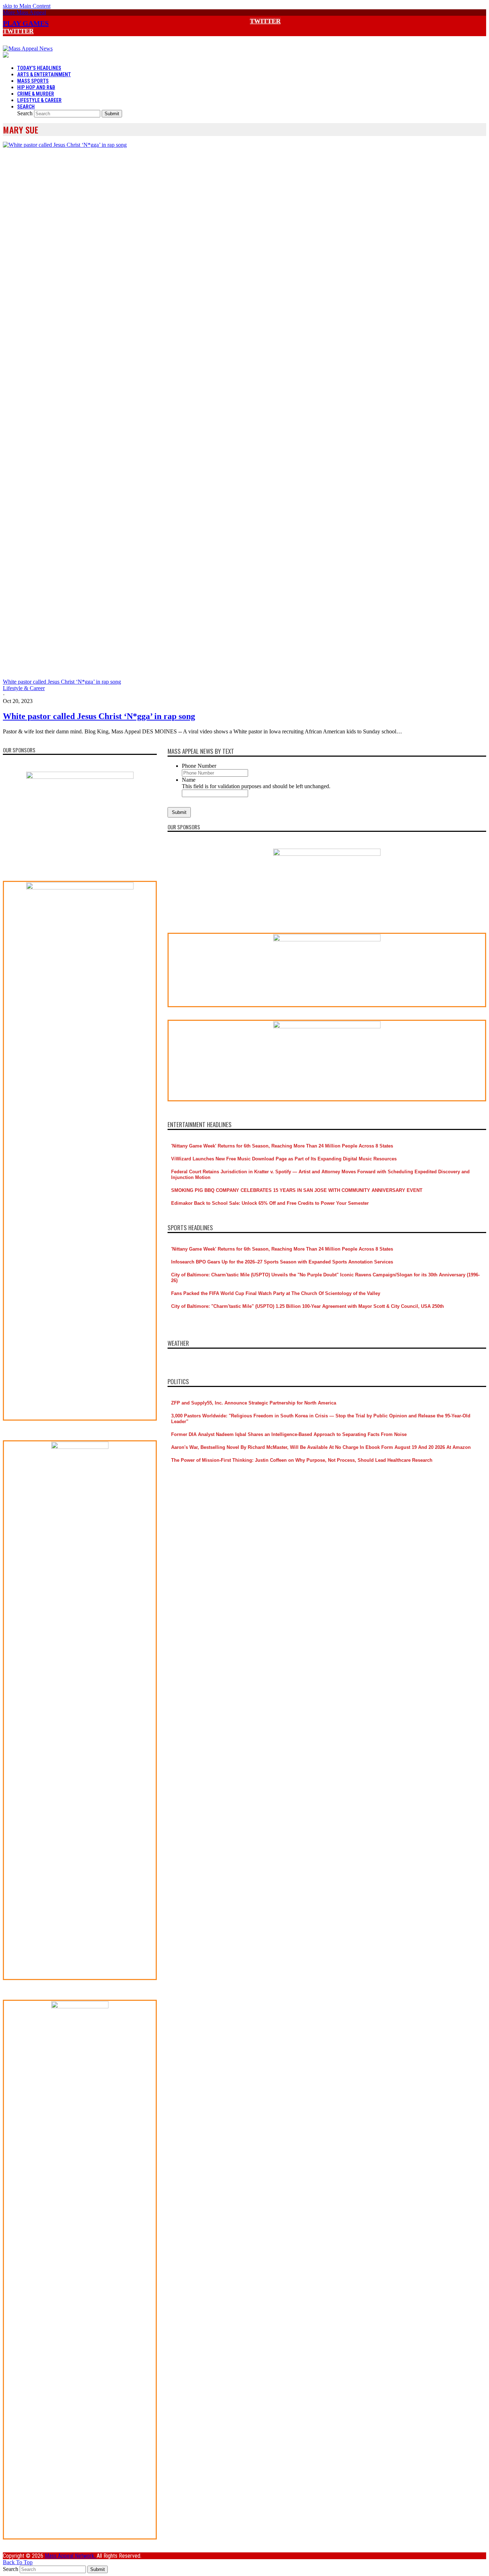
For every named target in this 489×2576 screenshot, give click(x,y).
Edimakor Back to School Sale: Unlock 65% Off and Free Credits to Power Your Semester (270, 1203)
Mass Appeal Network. (71, 2556)
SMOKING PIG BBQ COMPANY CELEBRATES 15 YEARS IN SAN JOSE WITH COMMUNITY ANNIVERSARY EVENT (297, 1190)
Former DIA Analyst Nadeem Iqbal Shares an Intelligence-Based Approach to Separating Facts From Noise (289, 1434)
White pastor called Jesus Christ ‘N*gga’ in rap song (99, 716)
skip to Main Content (27, 6)
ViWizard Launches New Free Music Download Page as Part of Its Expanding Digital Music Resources (284, 1159)
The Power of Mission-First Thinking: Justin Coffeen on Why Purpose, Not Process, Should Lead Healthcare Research (302, 1460)
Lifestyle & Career (24, 688)
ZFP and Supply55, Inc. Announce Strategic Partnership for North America (254, 1403)
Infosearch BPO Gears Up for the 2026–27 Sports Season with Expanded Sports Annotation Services (282, 1262)
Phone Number (199, 766)
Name (189, 780)
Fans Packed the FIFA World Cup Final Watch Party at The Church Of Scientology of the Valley (276, 1293)
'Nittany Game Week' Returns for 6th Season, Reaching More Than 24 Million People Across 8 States (282, 1146)
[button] (24, 12)
